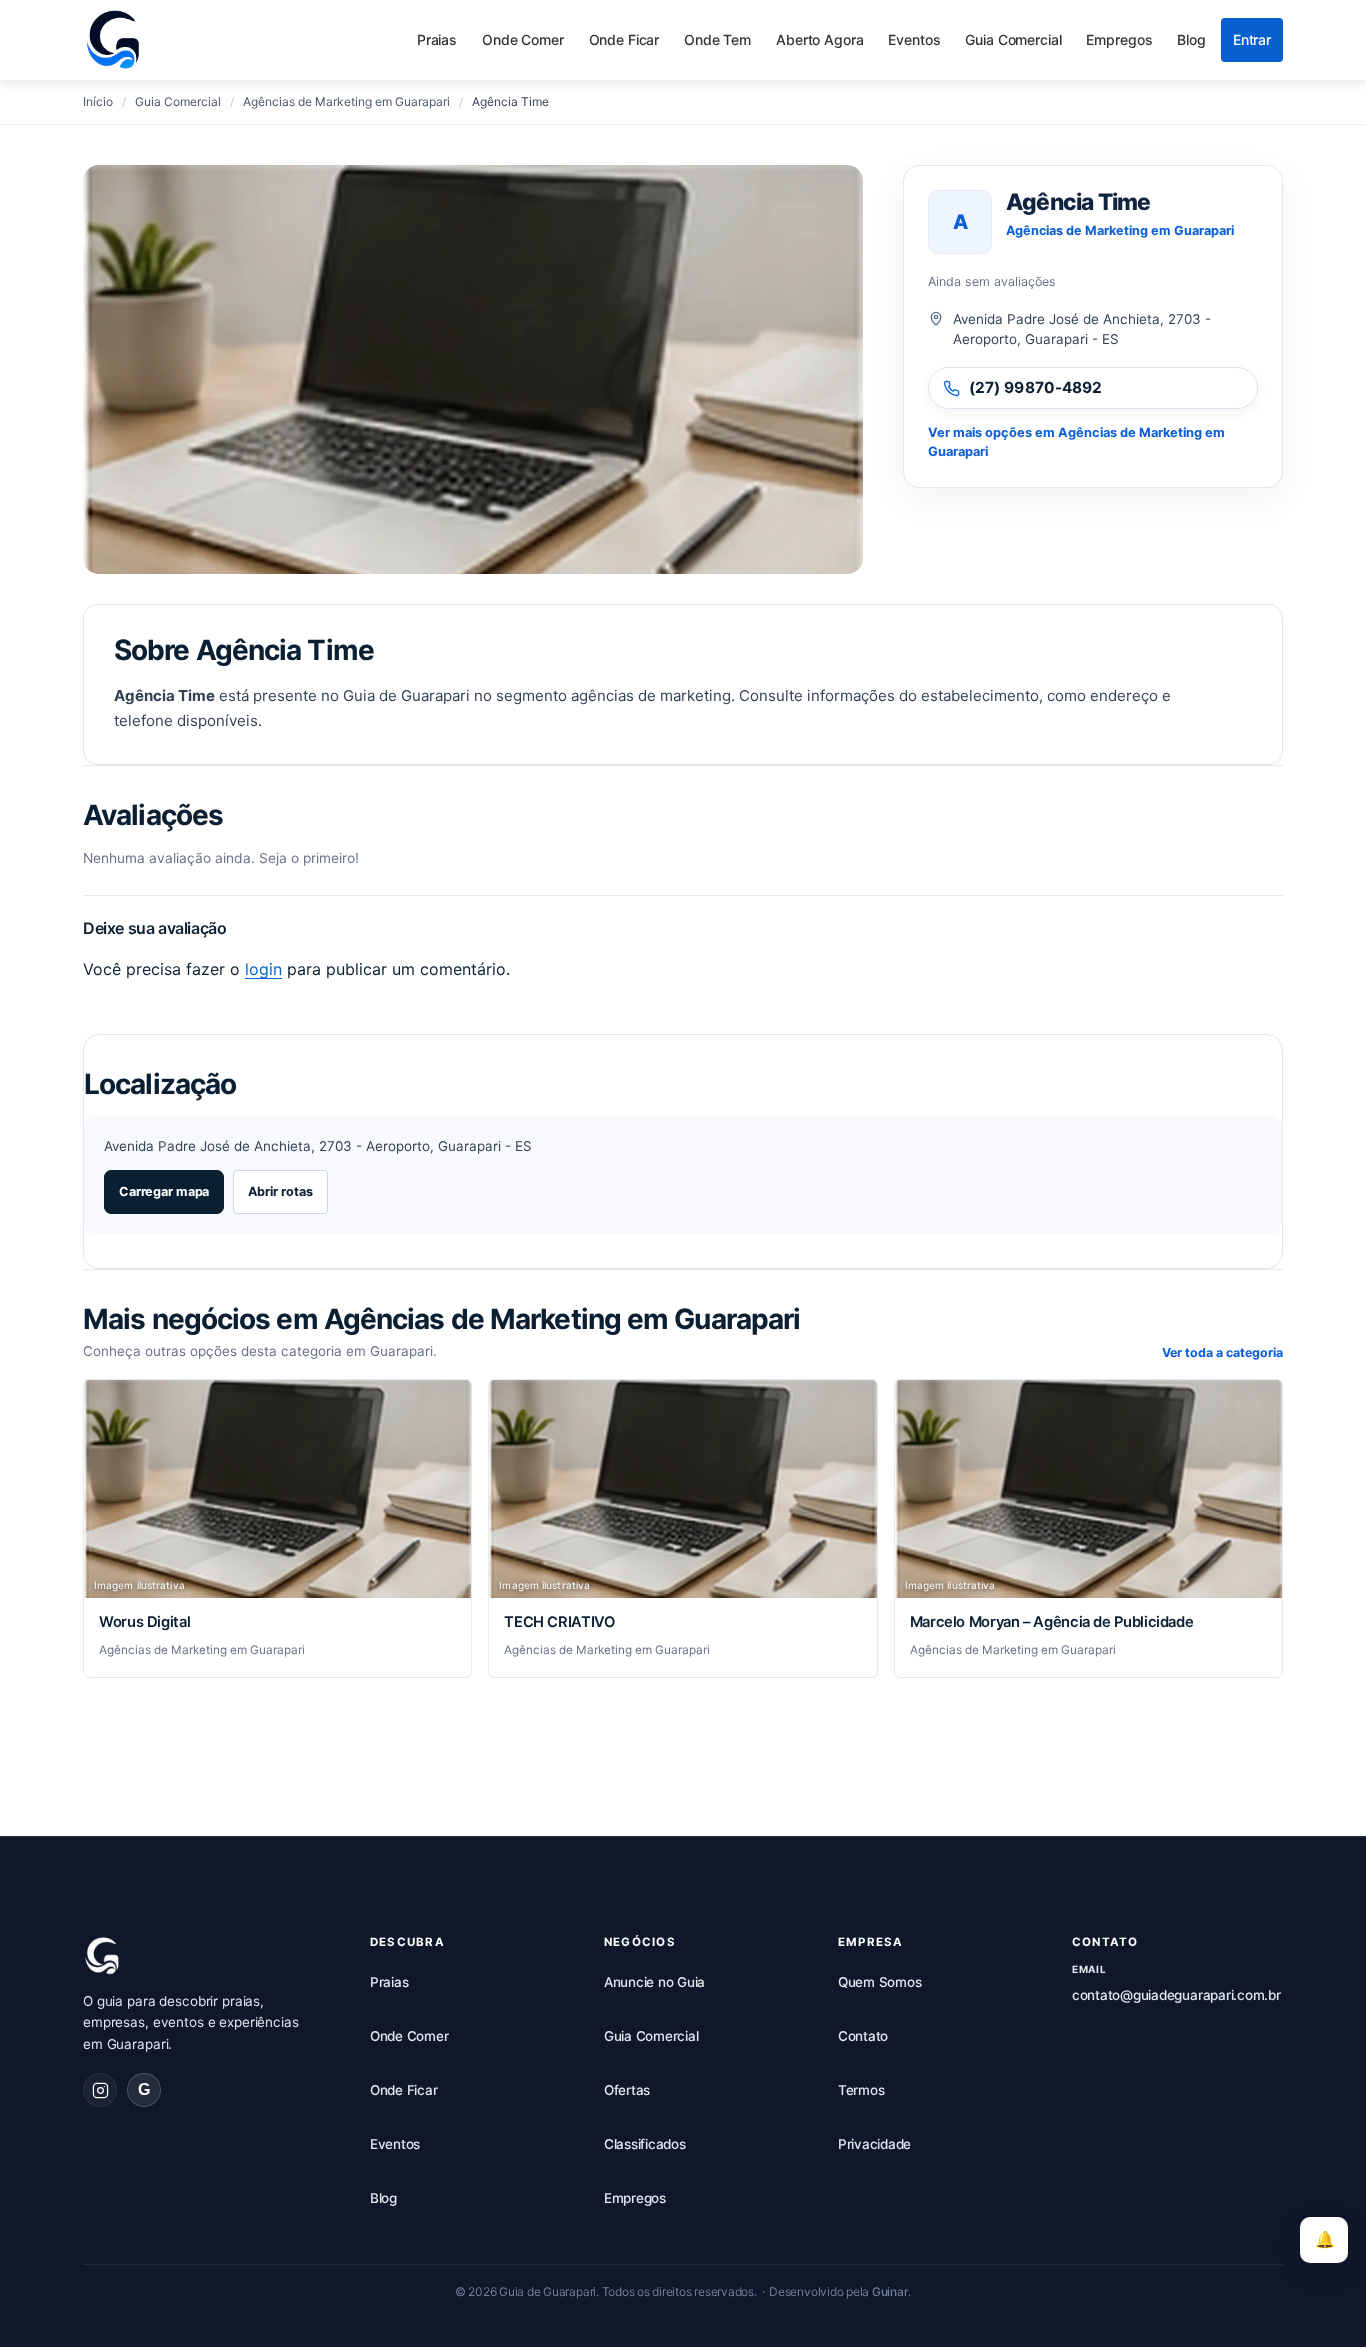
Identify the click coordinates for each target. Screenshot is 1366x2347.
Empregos (1119, 39)
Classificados (645, 2144)
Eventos (914, 39)
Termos (861, 2090)
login (263, 969)
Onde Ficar (624, 39)
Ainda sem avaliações (992, 281)
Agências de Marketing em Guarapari (1120, 230)
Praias (437, 39)
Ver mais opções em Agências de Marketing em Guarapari (1076, 442)
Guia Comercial (1013, 39)
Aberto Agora (819, 39)
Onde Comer (523, 39)
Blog (1191, 39)
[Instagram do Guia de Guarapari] (100, 2090)
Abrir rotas (280, 1191)
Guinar (890, 2291)
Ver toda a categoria (1222, 1352)
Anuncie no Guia (654, 1982)
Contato (863, 2036)
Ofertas (627, 2090)
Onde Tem (717, 39)
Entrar (1252, 39)
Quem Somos (880, 1982)
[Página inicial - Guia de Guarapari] (113, 40)
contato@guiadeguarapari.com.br (1176, 1995)
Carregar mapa (164, 1191)
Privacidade (874, 2144)
